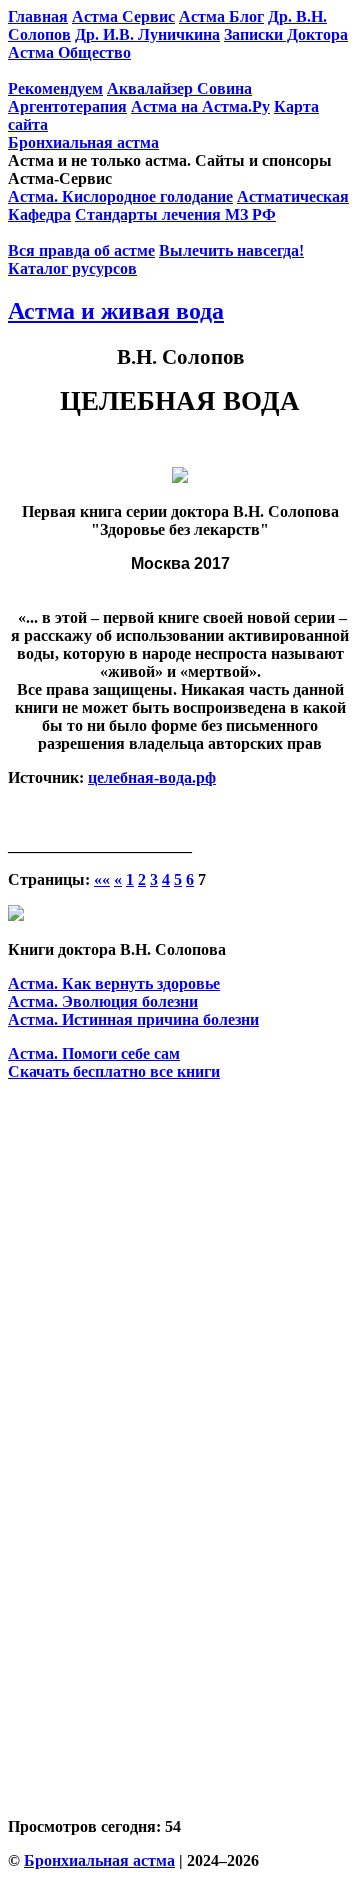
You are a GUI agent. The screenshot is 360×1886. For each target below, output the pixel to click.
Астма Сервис (123, 16)
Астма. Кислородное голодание (120, 196)
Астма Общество (69, 52)
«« (102, 879)
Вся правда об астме (81, 250)
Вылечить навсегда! (231, 250)
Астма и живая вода (116, 311)
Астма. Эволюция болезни (103, 1001)
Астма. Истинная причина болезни (133, 1019)
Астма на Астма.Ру (200, 106)
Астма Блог (221, 16)
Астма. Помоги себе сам (94, 1053)
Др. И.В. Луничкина (147, 34)
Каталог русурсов (72, 268)
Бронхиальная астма (83, 142)
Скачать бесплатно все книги (114, 1071)
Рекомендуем (55, 88)
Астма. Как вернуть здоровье (114, 983)
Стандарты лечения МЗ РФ (175, 214)
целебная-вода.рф (152, 777)
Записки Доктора (286, 34)
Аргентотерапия (67, 106)
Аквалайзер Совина (179, 88)
